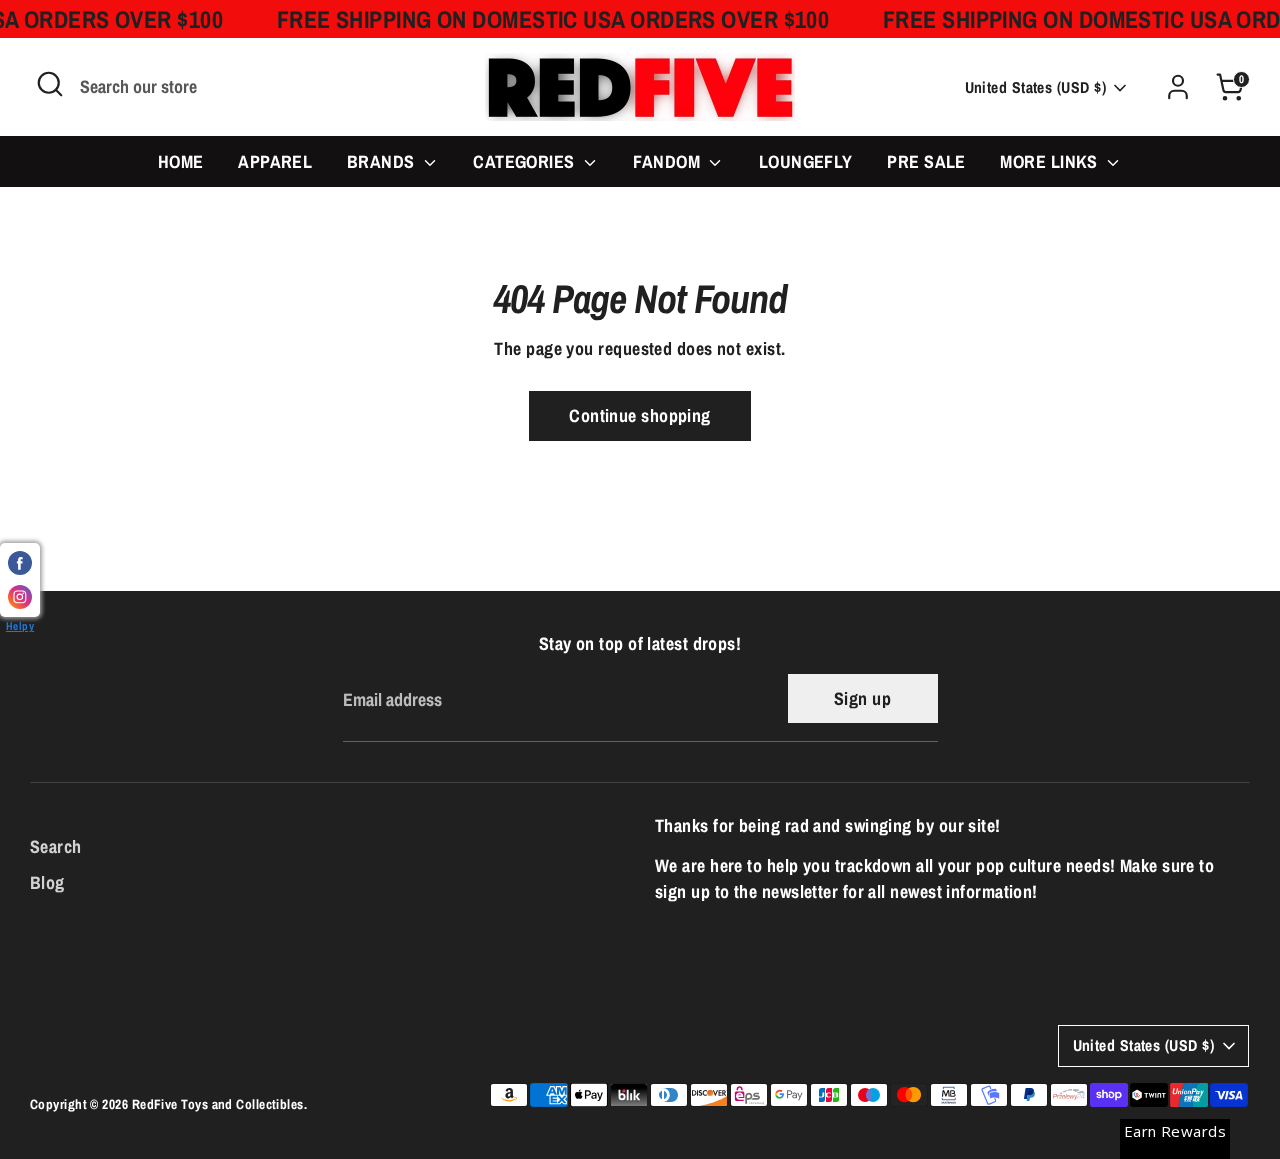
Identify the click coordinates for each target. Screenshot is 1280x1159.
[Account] (1178, 87)
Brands (383, 161)
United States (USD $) (1035, 87)
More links (1051, 161)
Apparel (275, 161)
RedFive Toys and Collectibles (218, 1104)
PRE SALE (926, 161)
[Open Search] (50, 84)
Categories (526, 161)
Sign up (862, 698)
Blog (47, 882)
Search (56, 846)
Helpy (20, 625)
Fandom (668, 161)
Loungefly (806, 161)
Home (181, 161)
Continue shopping (640, 415)
